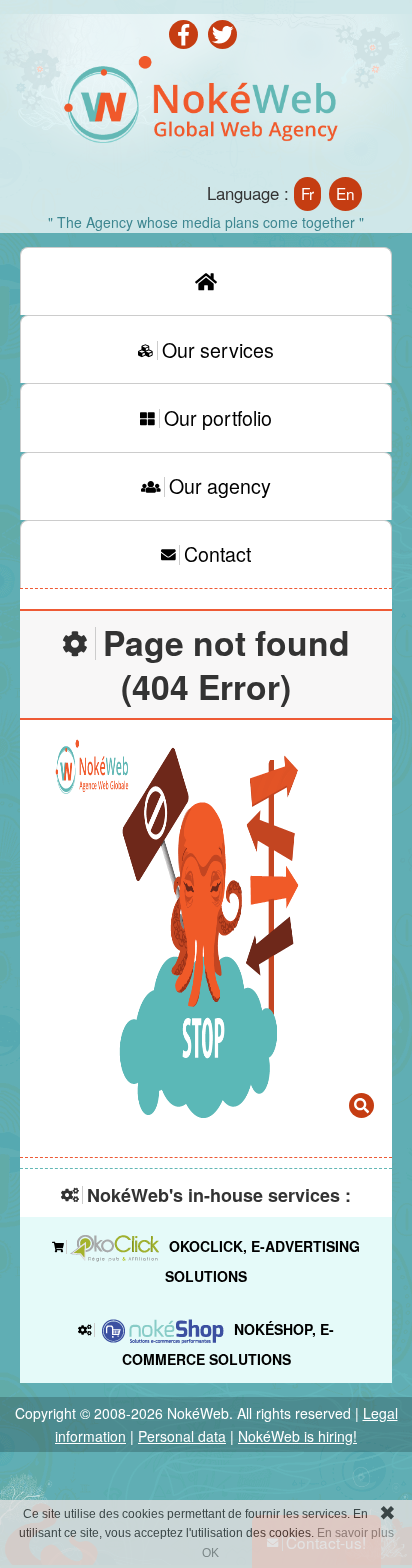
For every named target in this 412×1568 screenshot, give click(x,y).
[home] (206, 281)
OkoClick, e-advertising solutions (262, 1261)
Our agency (220, 485)
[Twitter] (225, 41)
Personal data (182, 1436)
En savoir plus (355, 1533)
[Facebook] (186, 41)
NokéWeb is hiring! (297, 1436)
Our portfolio (218, 417)
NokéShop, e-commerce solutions (228, 1344)
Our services (218, 349)
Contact (217, 553)
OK (210, 1553)
